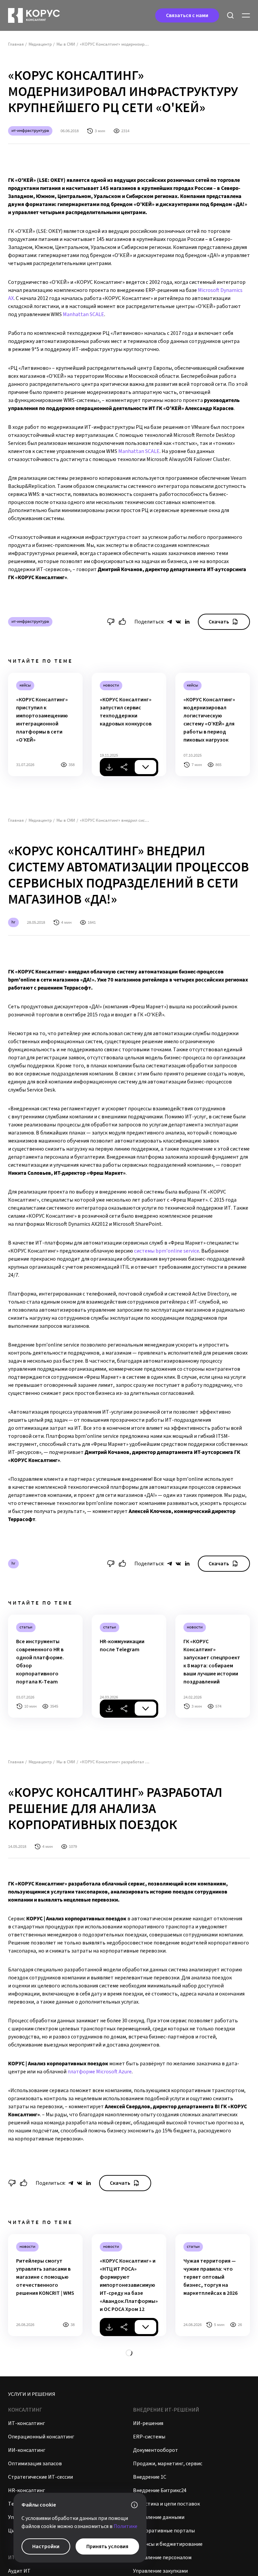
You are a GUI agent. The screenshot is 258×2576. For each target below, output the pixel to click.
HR (13, 922)
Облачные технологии (32, 2466)
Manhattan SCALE (83, 314)
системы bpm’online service (167, 1251)
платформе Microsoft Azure (100, 2072)
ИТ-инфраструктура (30, 130)
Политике (125, 2526)
